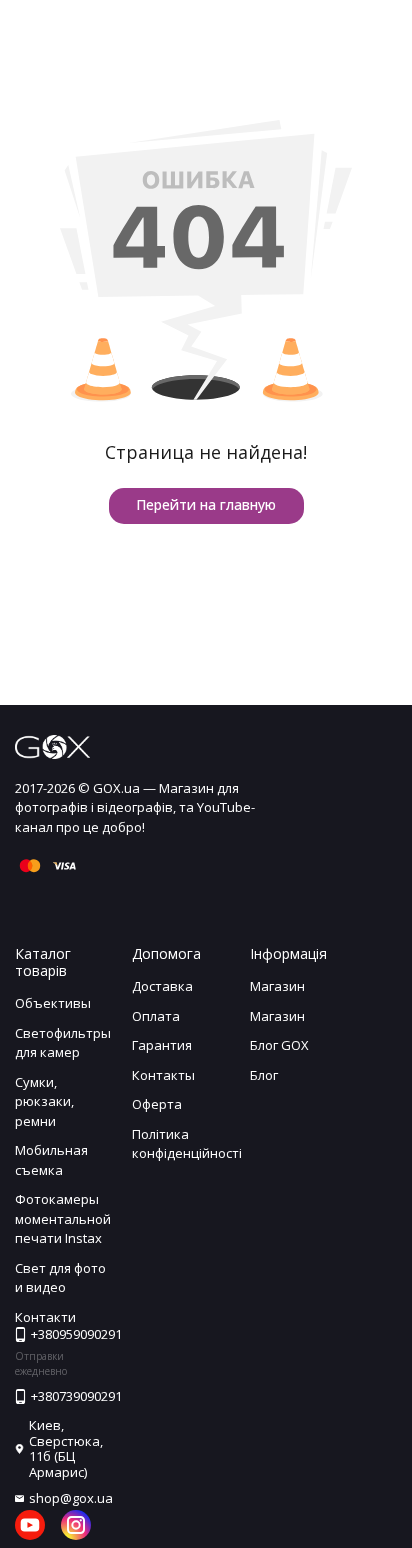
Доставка (162, 986)
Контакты (163, 1075)
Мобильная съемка (51, 1160)
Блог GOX (279, 1045)
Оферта (157, 1104)
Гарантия (162, 1045)
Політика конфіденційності (187, 1144)
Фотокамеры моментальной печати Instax (63, 1218)
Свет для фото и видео (60, 1278)
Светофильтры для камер (63, 1043)
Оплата (156, 1016)
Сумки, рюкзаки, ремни (44, 1101)
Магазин (277, 986)
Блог (264, 1075)
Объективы (53, 1003)
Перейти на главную (206, 504)
